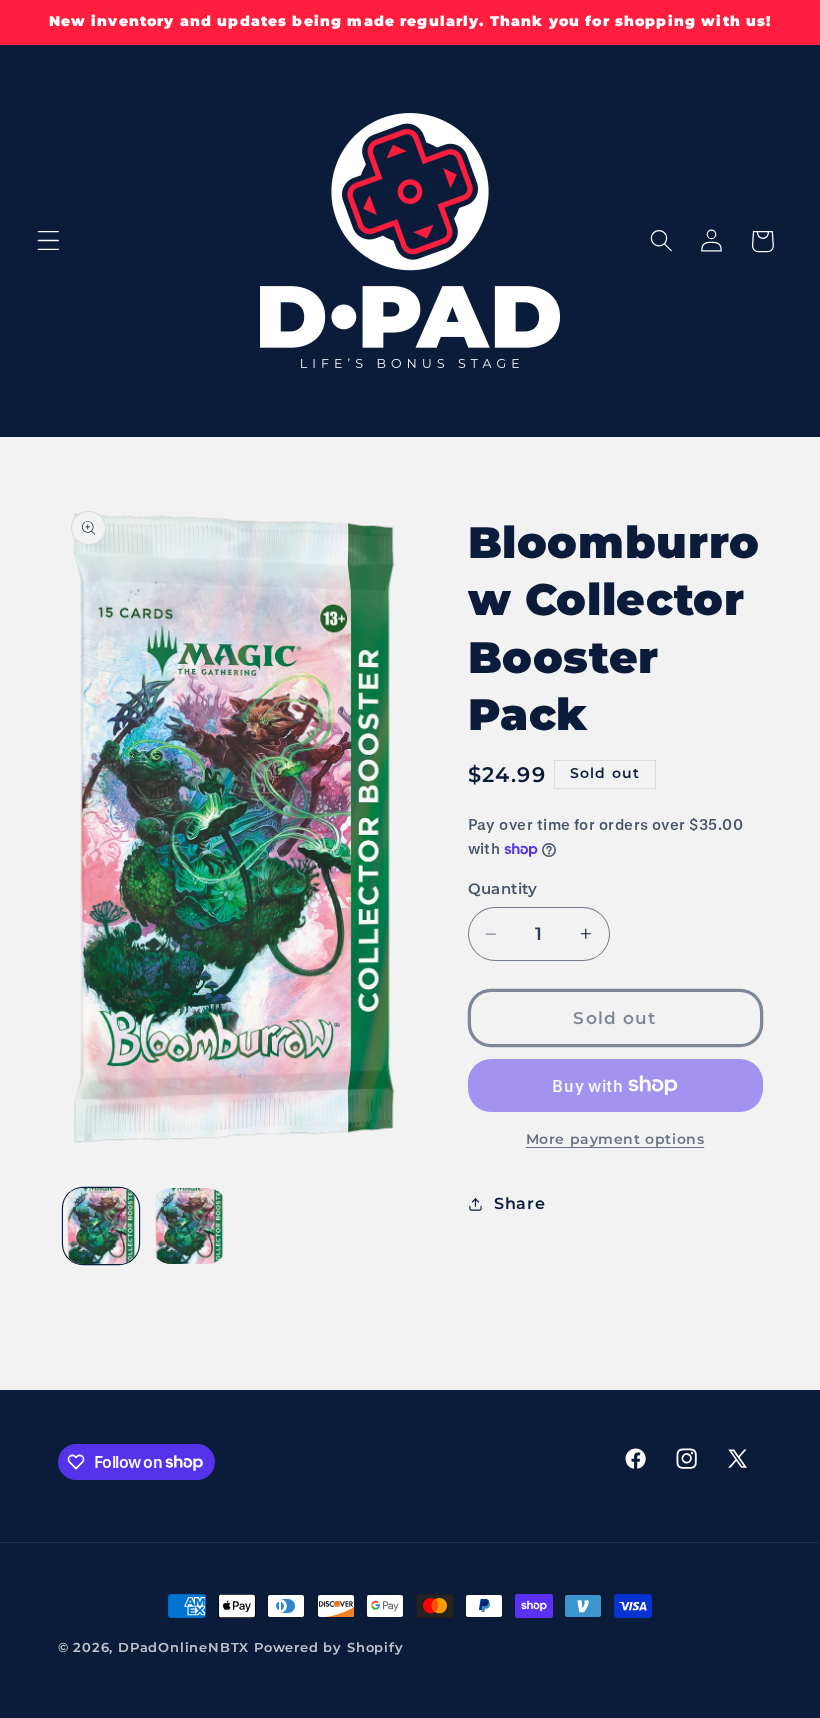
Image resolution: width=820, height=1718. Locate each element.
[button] (48, 241)
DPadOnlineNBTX (183, 1647)
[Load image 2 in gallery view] (189, 1226)
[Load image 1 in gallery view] (101, 1226)
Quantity (503, 889)
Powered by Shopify (329, 1647)
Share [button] (519, 1203)
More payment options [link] (615, 1139)
